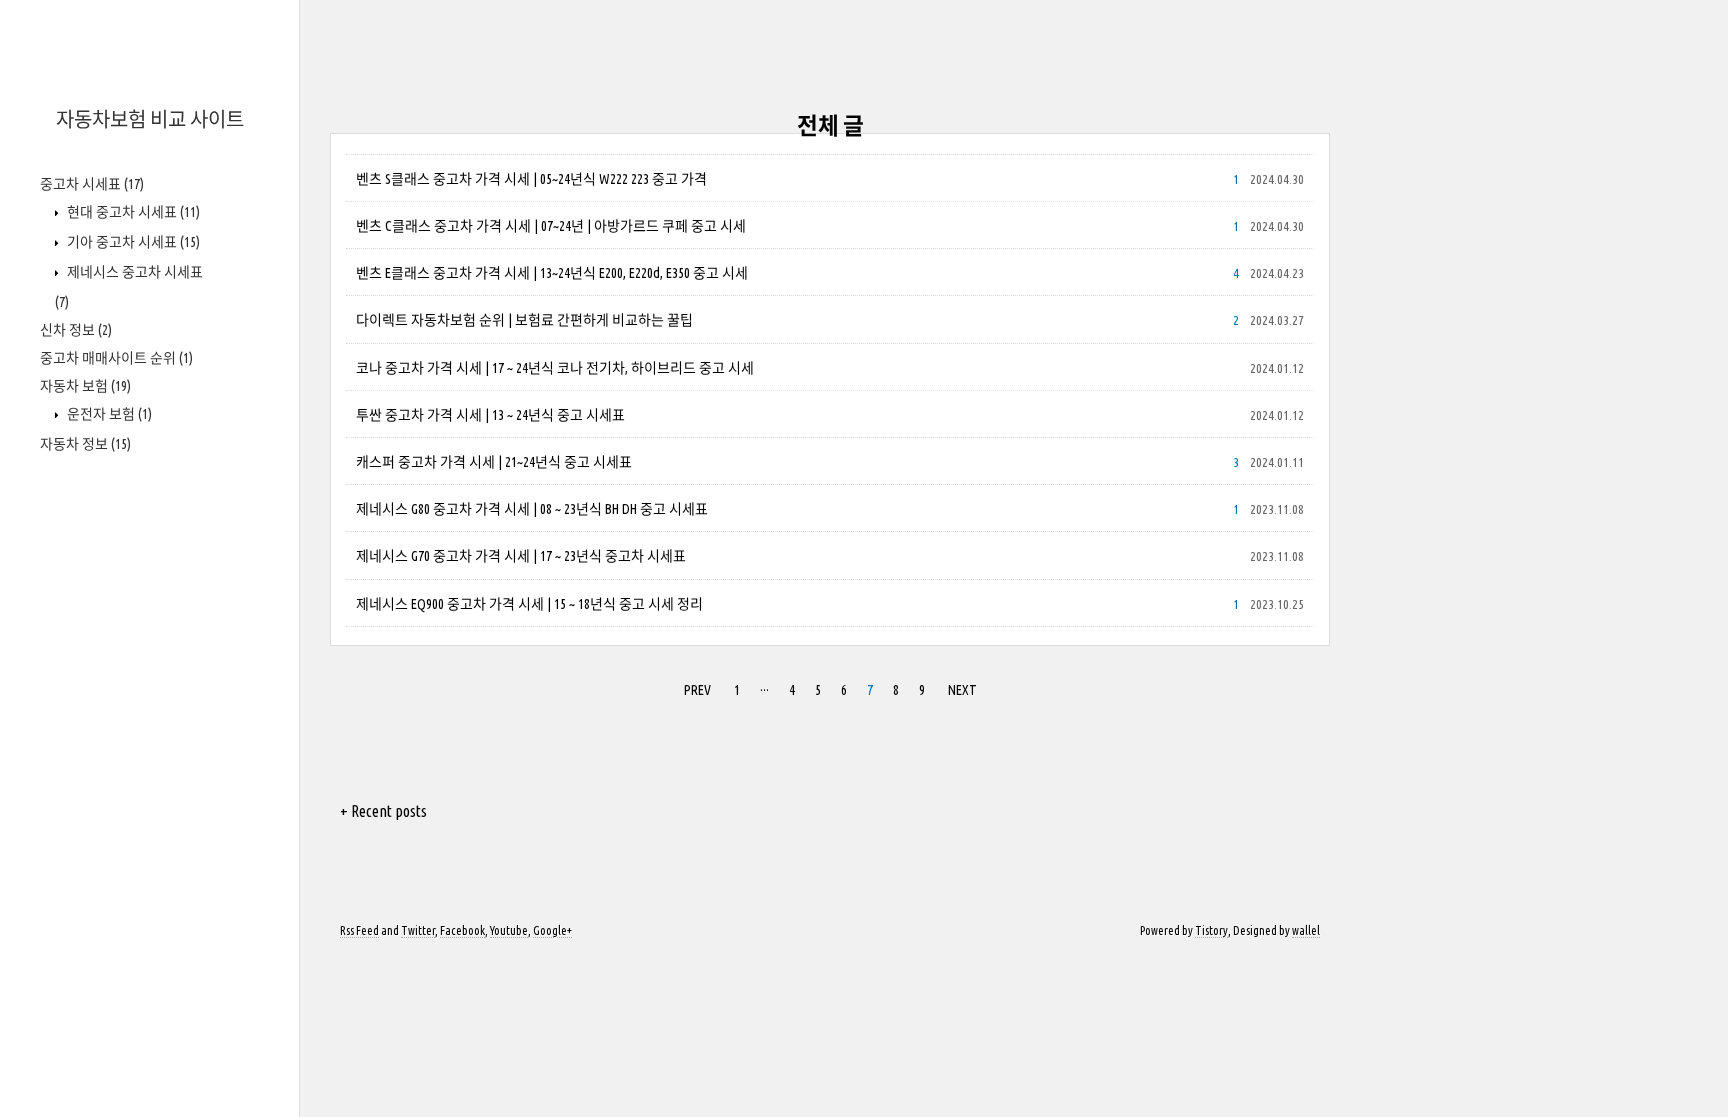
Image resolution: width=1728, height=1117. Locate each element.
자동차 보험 (85, 386)
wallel (1306, 930)
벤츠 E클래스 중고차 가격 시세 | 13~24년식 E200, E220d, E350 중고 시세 (552, 273)
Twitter (418, 930)
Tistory (1211, 930)
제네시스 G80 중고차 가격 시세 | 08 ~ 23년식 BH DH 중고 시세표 (532, 509)
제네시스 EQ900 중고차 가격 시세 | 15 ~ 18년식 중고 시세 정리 (529, 604)
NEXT (962, 690)
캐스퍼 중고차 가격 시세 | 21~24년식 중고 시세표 (494, 462)
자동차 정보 (85, 444)
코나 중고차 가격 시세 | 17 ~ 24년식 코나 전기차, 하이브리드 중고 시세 (555, 368)
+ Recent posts (383, 811)
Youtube (509, 930)
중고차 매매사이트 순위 (116, 358)
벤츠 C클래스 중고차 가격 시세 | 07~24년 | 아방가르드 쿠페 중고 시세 (551, 226)
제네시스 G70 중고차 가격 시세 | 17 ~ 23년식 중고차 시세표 (521, 556)
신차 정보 (76, 330)
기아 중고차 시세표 (132, 242)
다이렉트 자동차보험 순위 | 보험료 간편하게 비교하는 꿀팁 (524, 320)
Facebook (462, 930)
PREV (697, 690)
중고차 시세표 (92, 184)
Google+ (552, 930)
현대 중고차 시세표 (132, 212)
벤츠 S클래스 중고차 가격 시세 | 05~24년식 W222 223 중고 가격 (531, 179)
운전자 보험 (108, 414)
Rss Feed (359, 930)
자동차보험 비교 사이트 (150, 119)
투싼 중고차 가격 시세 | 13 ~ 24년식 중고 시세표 (490, 415)
